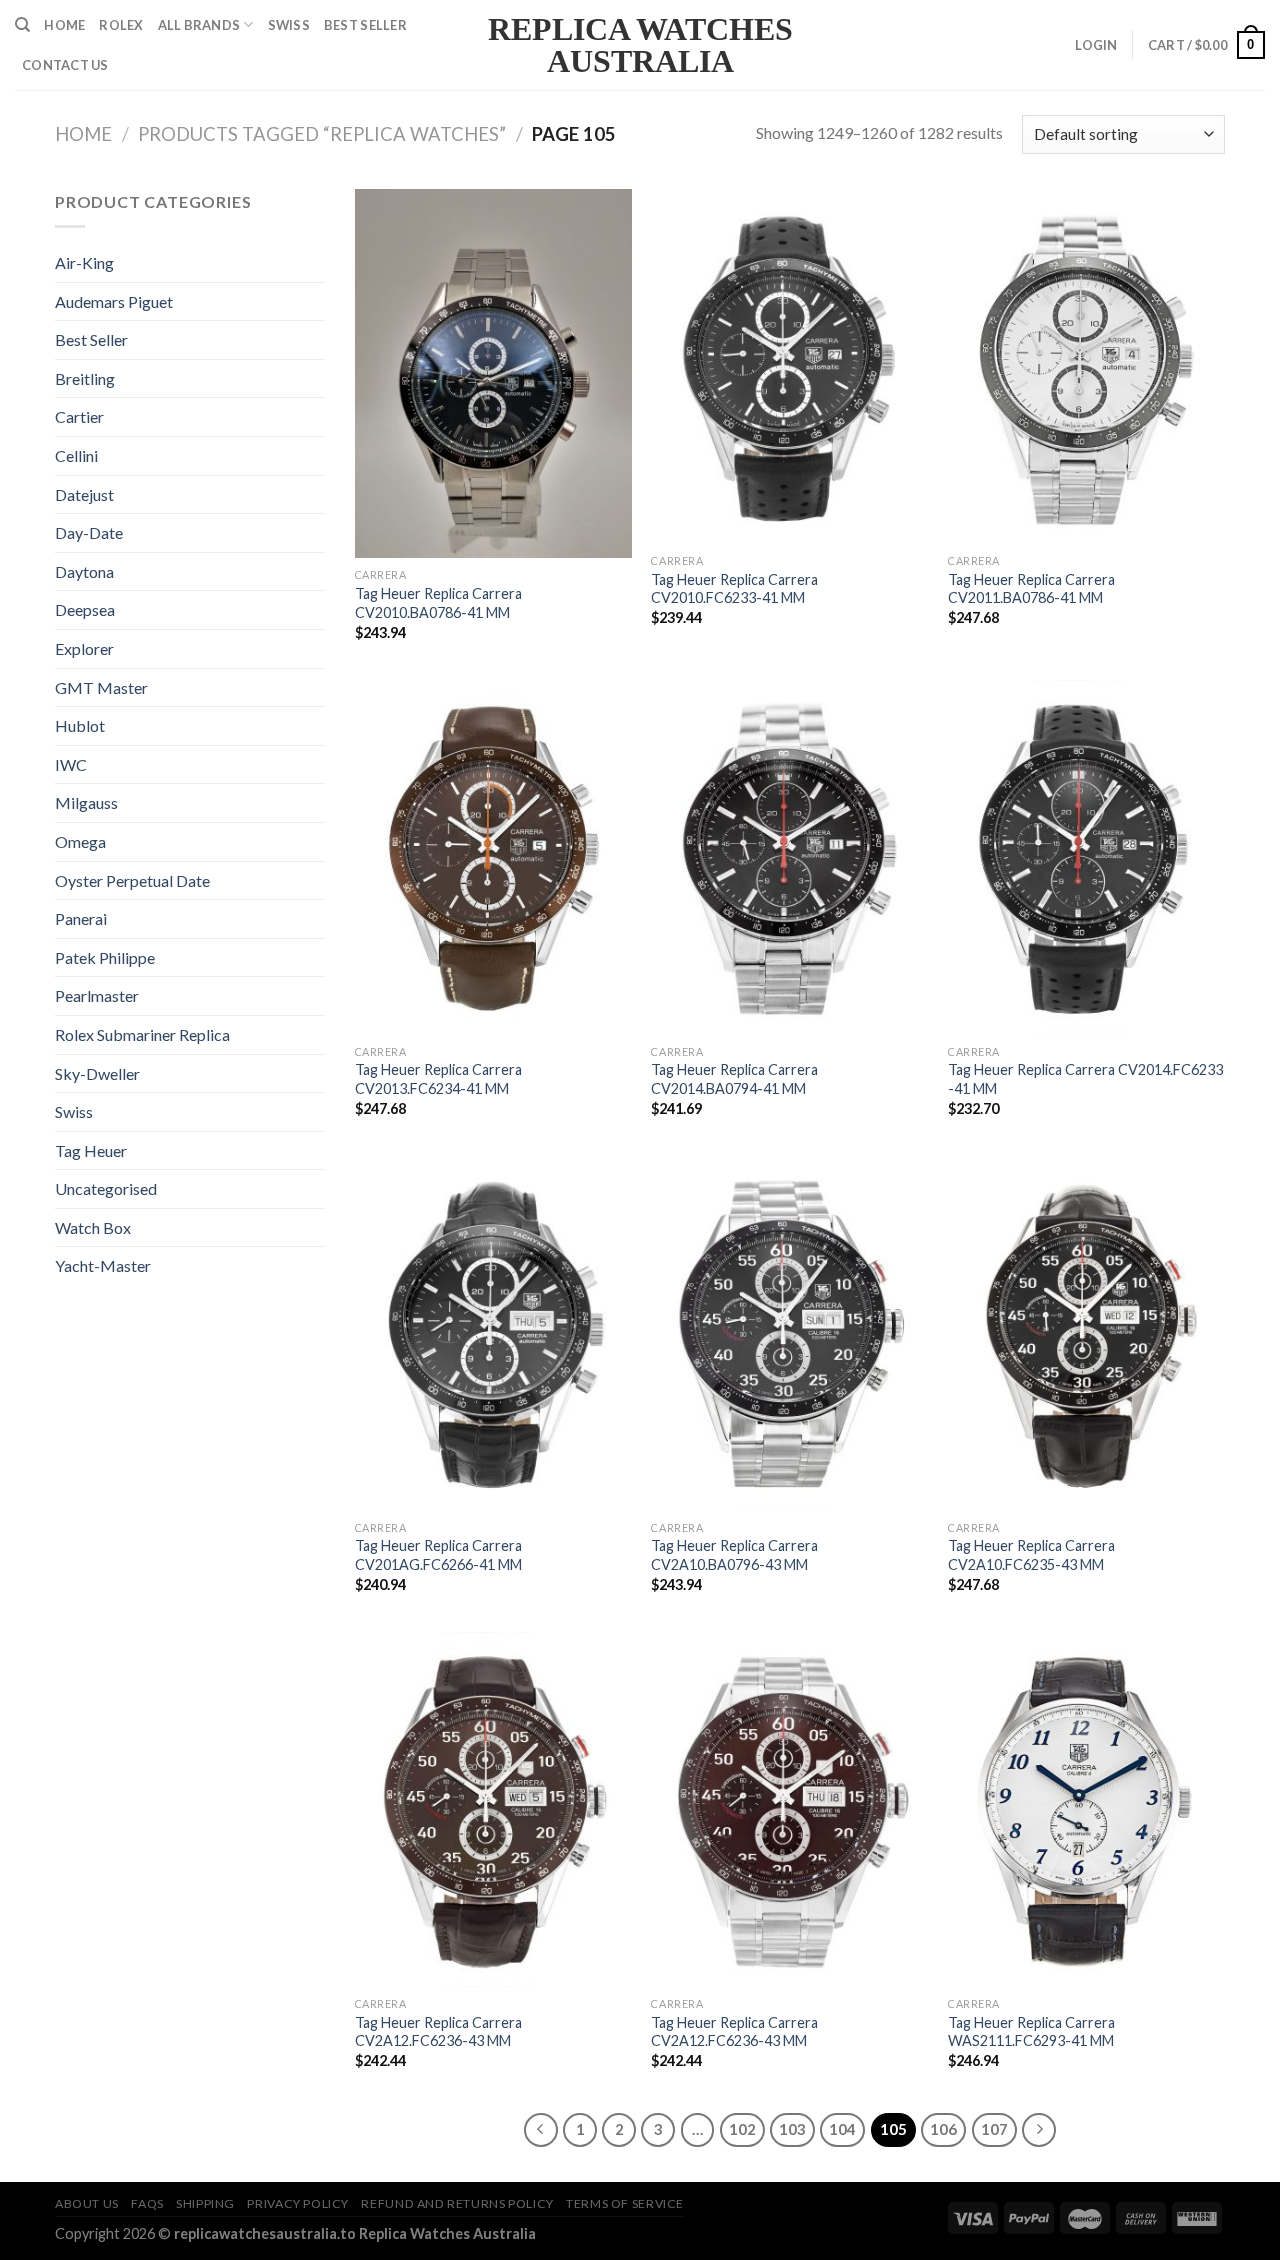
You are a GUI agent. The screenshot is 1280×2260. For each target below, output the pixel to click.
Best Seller (365, 25)
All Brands (199, 25)
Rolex (121, 25)
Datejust (84, 494)
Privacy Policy (298, 2203)
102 (742, 2129)
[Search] (22, 25)
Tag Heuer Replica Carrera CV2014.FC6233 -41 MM (1085, 1079)
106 (943, 2129)
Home (64, 25)
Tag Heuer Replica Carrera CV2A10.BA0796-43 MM (734, 1555)
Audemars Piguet (114, 301)
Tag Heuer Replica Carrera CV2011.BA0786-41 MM (1031, 589)
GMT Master (101, 687)
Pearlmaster (97, 995)
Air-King (84, 262)
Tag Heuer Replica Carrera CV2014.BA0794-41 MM (734, 1079)
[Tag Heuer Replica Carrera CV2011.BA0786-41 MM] (1086, 366)
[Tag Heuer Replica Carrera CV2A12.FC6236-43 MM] (493, 1809)
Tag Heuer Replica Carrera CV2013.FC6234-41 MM (438, 1079)
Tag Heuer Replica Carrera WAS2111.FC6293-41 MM (1031, 2032)
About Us (87, 2203)
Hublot (80, 725)
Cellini (76, 455)
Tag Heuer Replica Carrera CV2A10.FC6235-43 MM (1031, 1555)
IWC (71, 764)
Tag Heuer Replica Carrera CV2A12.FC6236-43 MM (438, 2032)
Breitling (85, 378)
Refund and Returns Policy (457, 2203)
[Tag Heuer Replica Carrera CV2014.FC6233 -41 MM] (1086, 857)
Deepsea (85, 609)
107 (994, 2129)
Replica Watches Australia (640, 45)
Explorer (84, 648)
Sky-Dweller (97, 1073)
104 (842, 2129)
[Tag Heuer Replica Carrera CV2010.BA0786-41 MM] (493, 373)
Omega (80, 841)
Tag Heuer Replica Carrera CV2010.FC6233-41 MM (734, 589)
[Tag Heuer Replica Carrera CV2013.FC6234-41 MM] (493, 857)
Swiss (289, 25)
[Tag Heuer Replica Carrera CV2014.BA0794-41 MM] (789, 857)
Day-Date (89, 532)
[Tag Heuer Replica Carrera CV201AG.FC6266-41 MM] (493, 1333)
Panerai (81, 918)
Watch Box (93, 1227)
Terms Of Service (625, 2203)
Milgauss (86, 802)
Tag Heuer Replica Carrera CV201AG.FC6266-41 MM (438, 1555)
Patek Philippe (105, 957)
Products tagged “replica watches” (322, 134)
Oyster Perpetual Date (132, 880)
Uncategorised (106, 1188)
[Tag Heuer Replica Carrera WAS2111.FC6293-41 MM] (1086, 1809)
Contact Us (65, 65)
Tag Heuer (91, 1150)
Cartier (79, 416)
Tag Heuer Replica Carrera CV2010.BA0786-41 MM (438, 603)
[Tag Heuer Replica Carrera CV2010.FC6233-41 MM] (789, 366)
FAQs (147, 2203)
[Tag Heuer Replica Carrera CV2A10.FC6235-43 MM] (1086, 1333)
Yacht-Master (103, 1265)
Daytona (84, 571)
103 (792, 2129)
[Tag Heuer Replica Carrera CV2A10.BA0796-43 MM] (789, 1333)
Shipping (205, 2203)
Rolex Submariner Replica (142, 1034)
